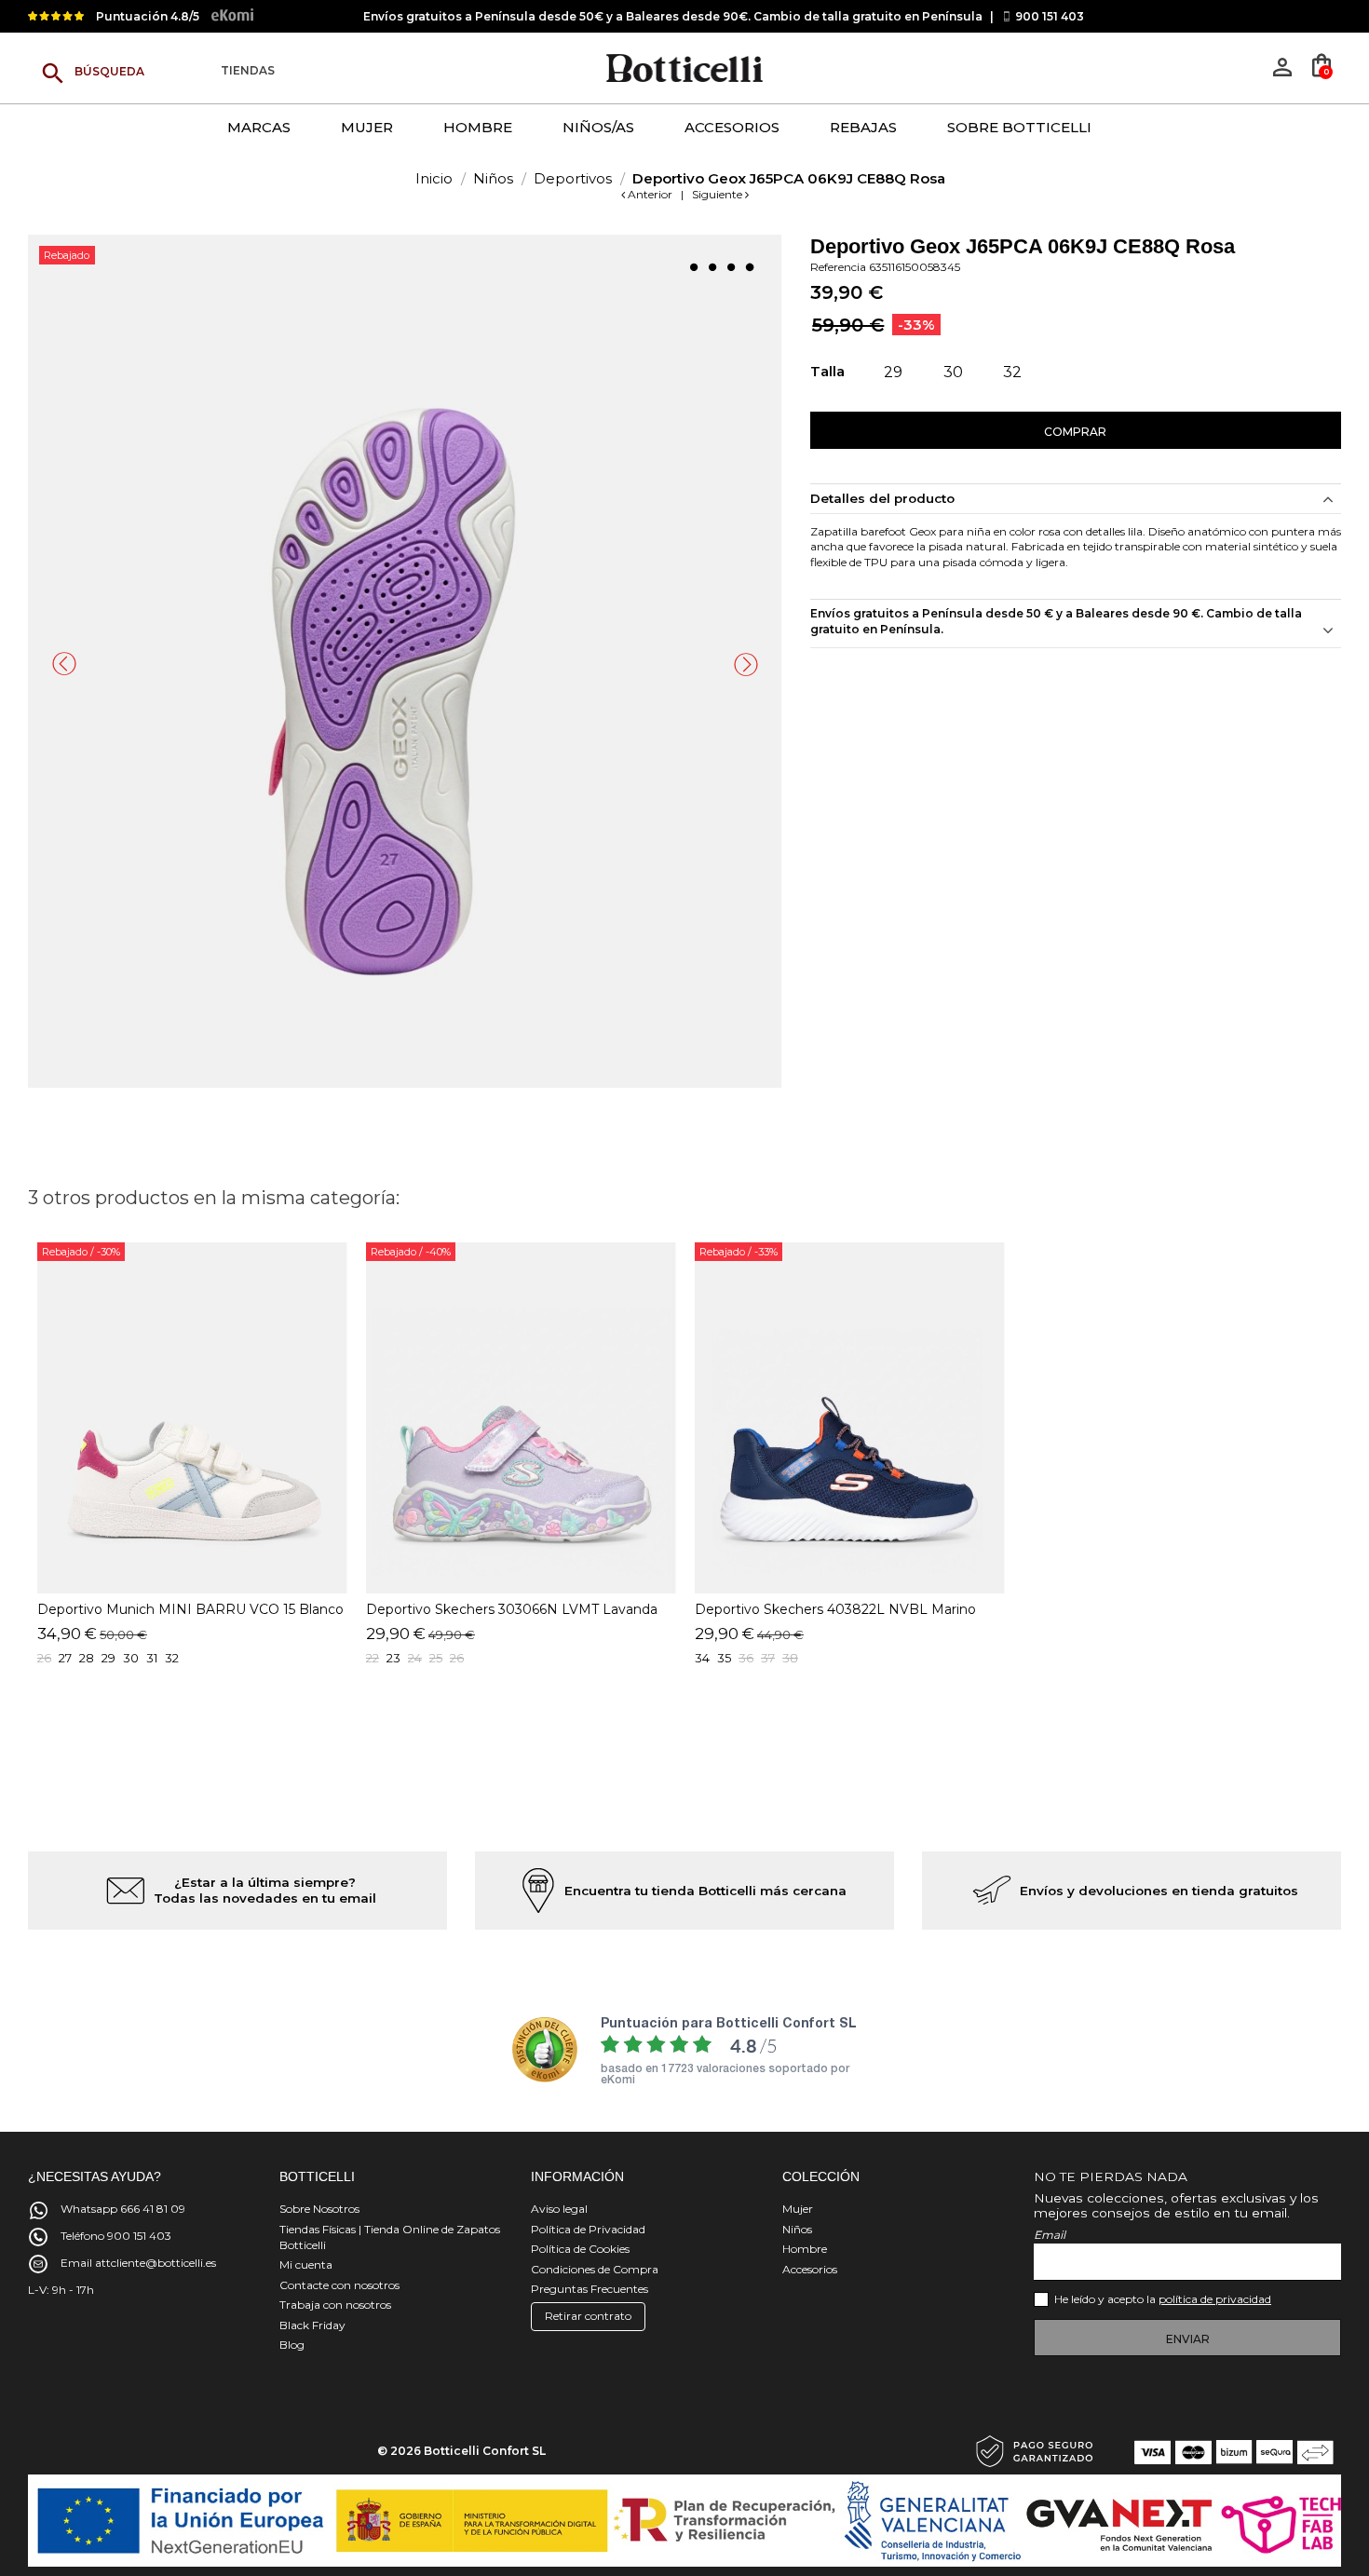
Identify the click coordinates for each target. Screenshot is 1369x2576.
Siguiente (718, 194)
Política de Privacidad (588, 2229)
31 (152, 1658)
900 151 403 (1050, 16)
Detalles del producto (882, 498)
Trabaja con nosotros (335, 2305)
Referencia (838, 267)
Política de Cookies (580, 2249)
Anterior (650, 194)
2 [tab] (712, 267)
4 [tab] (750, 267)
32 (172, 1658)
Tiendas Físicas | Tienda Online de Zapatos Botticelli (390, 2237)
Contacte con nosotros (339, 2285)
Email (1050, 2235)
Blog (292, 2345)
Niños (797, 2229)
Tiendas (248, 71)
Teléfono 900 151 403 (116, 2236)
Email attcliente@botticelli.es (138, 2263)
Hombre (805, 2249)
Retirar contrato (588, 2316)
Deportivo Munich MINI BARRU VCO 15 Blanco (190, 1609)
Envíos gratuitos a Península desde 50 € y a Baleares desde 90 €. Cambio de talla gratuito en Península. (1056, 621)
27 (65, 1658)
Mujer (798, 2209)
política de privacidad (1215, 2299)
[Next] (746, 664)
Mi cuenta (306, 2264)
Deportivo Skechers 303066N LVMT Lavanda (512, 1609)
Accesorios (810, 2269)
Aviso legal (559, 2209)
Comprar (1075, 432)
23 (393, 1658)
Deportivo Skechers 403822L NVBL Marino (835, 1609)
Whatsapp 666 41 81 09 (123, 2209)
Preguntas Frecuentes (590, 2289)
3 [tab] (731, 267)
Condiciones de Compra (595, 2269)
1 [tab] (694, 267)
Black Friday (312, 2325)
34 (702, 1658)
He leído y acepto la (1163, 2299)
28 (87, 1658)
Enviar (1188, 2339)
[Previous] (64, 664)
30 (131, 1658)
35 (724, 1658)
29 (108, 1658)
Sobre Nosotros (319, 2209)
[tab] (1076, 624)
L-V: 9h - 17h (61, 2290)
